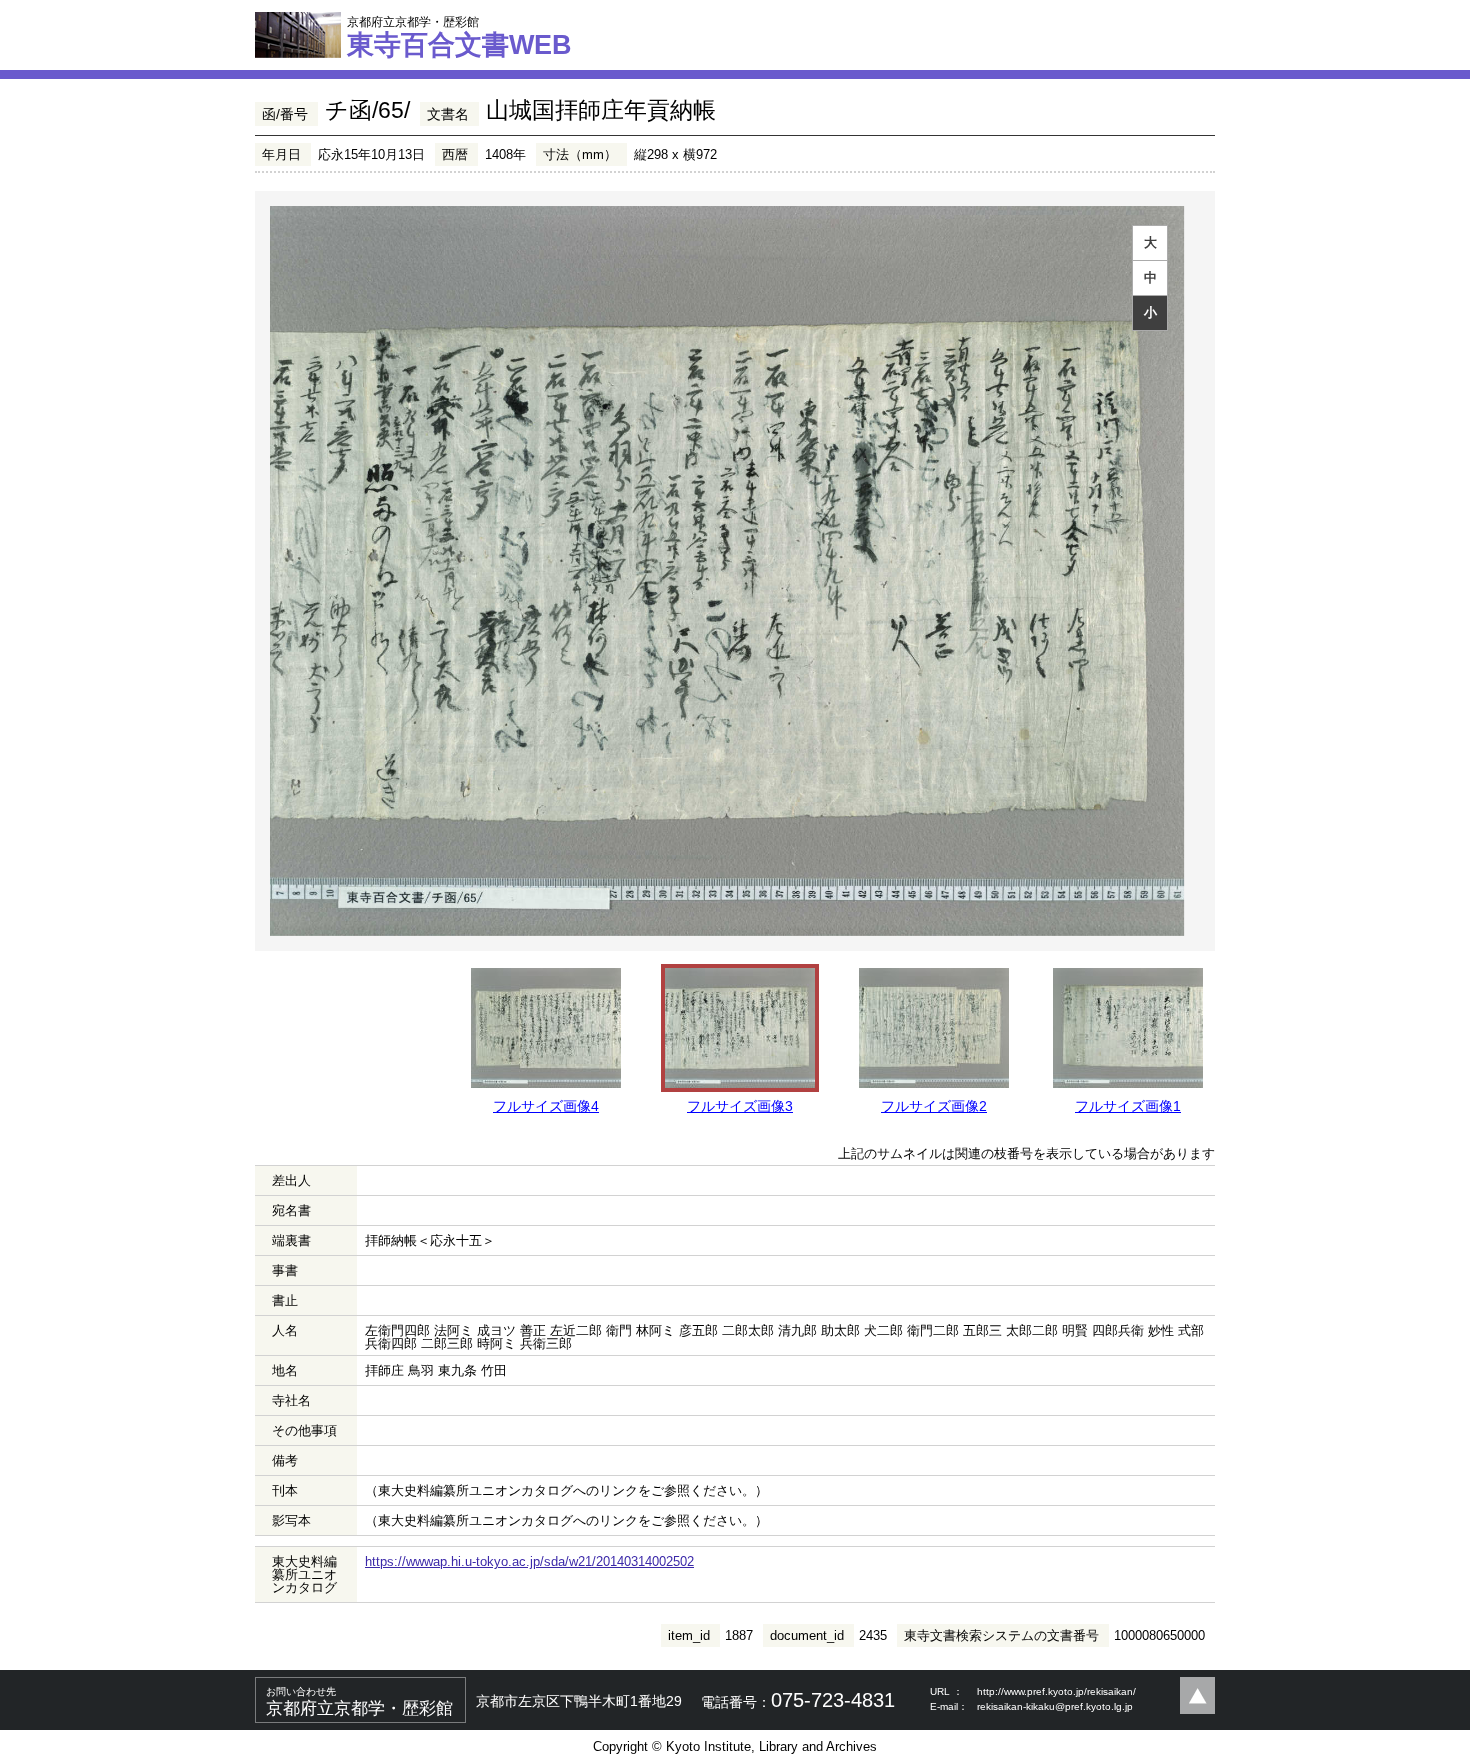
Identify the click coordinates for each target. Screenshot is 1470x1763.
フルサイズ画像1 (1128, 1106)
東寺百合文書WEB (459, 37)
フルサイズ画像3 (740, 1106)
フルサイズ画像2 (934, 1106)
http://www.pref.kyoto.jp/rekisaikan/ (1056, 1691)
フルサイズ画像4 (546, 1106)
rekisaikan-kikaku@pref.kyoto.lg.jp (1055, 1706)
